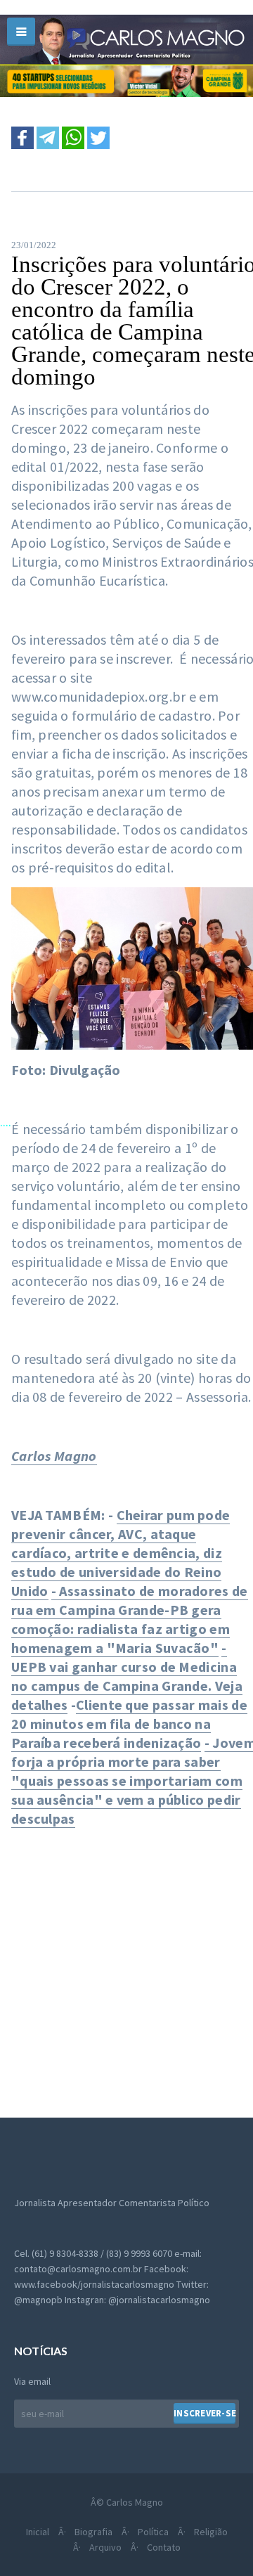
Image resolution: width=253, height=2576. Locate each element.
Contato (164, 2547)
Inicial (38, 2532)
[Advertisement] (126, 1965)
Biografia (93, 2532)
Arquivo (105, 2547)
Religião (211, 2532)
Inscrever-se (205, 2413)
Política (153, 2532)
